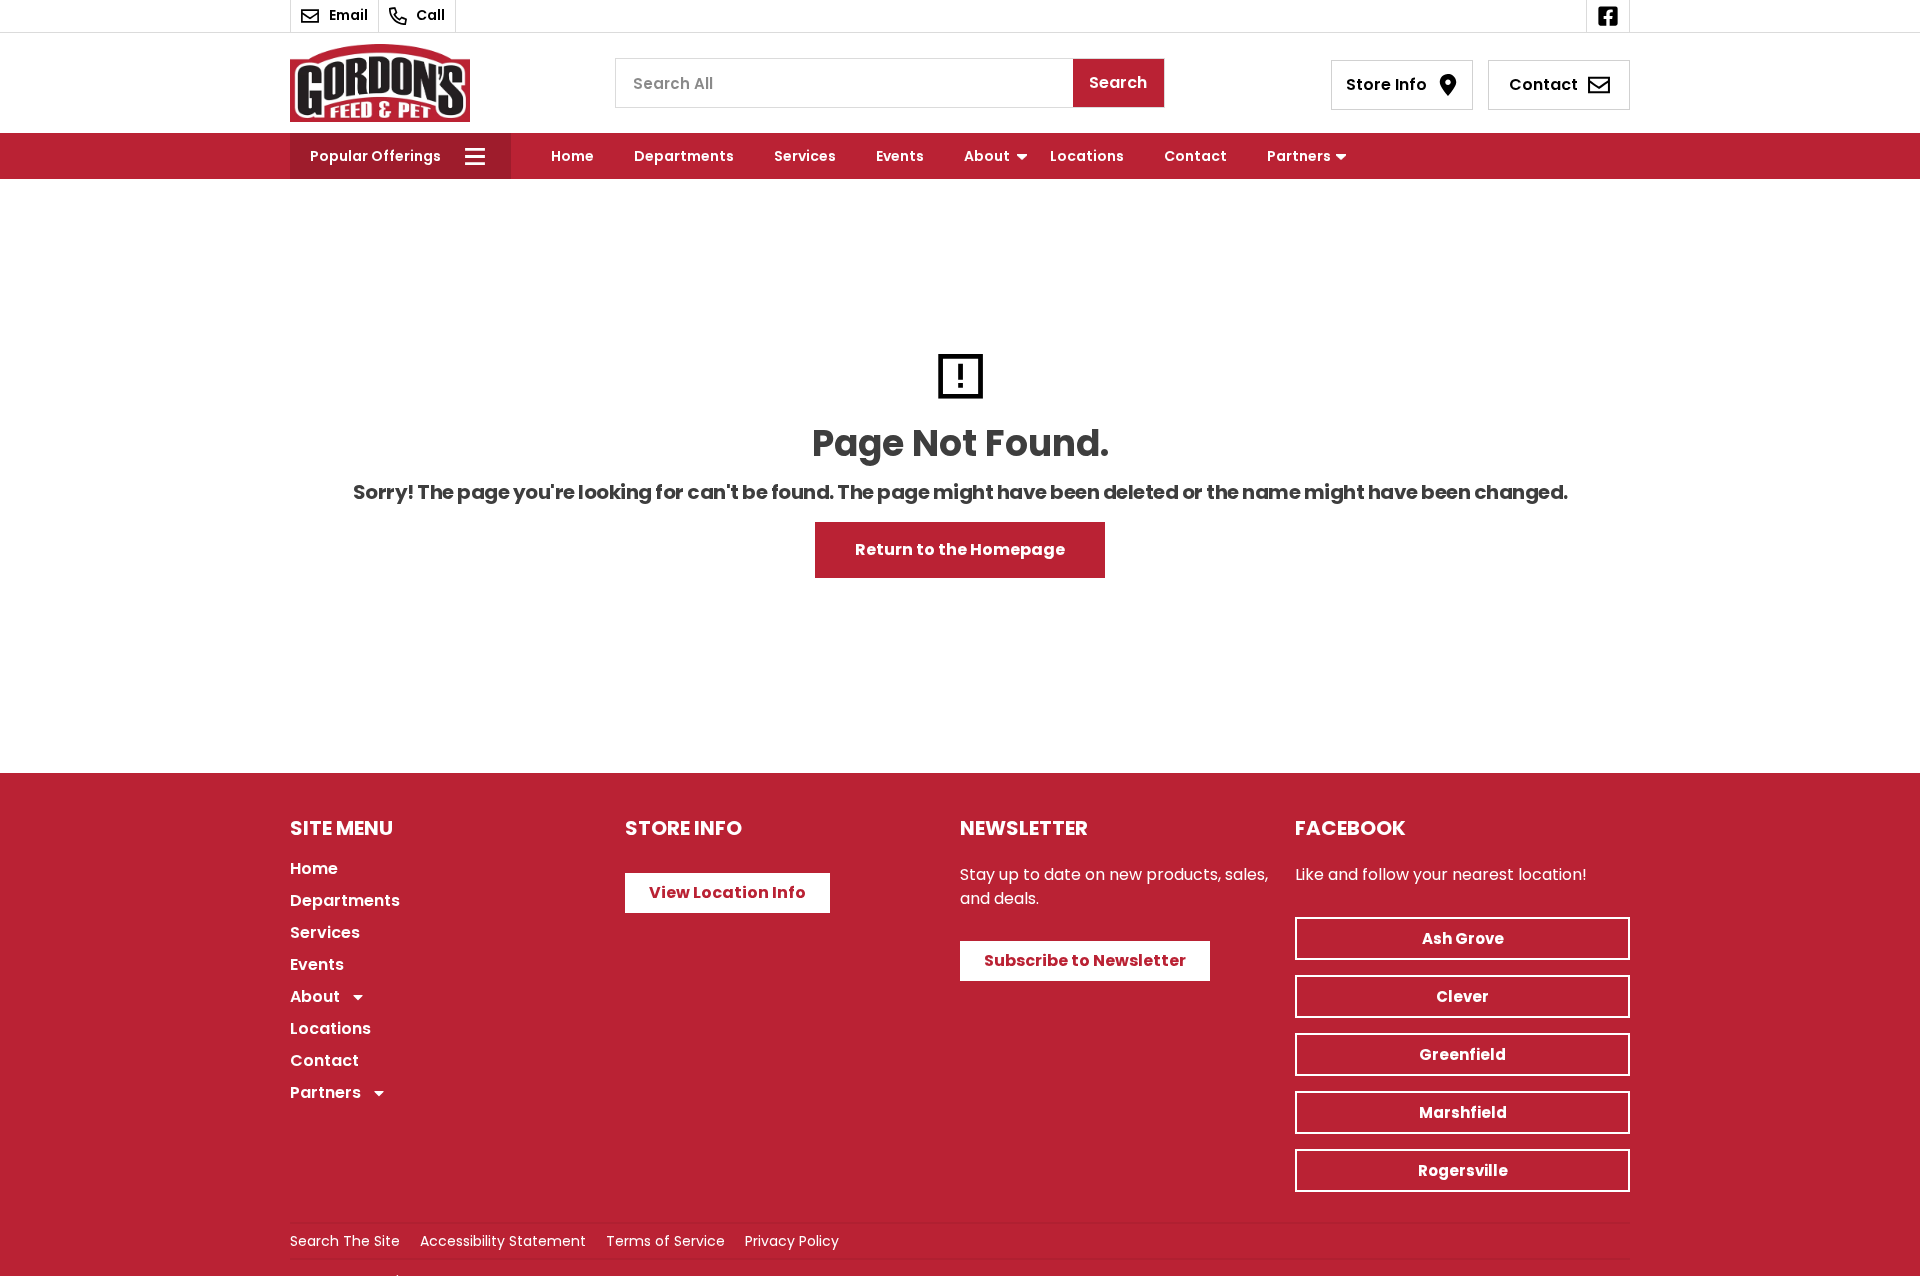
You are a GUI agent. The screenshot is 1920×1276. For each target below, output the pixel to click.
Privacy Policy (792, 1241)
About (987, 156)
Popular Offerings (375, 156)
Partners (1299, 156)
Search (1118, 82)
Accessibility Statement (503, 1241)
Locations (1087, 156)
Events (900, 156)
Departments (684, 156)
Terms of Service (665, 1241)
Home (572, 156)
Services (805, 156)
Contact (1195, 156)
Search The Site (345, 1241)
